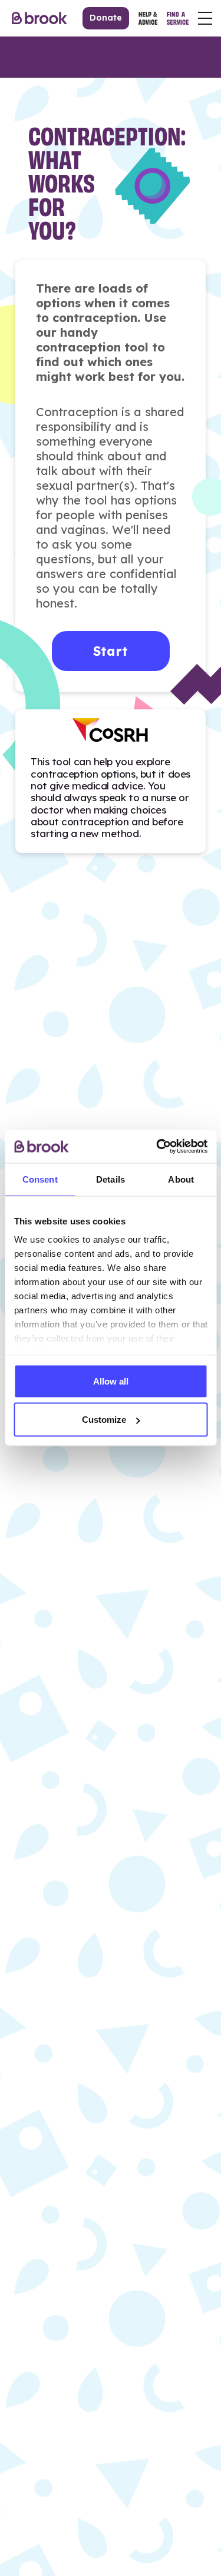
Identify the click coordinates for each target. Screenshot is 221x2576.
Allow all (111, 1381)
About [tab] (181, 1179)
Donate (106, 18)
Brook (39, 18)
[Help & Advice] (148, 18)
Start (111, 651)
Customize (104, 1420)
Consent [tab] (40, 1179)
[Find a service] (178, 18)
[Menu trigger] (205, 18)
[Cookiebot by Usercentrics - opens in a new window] (157, 1147)
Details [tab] (111, 1179)
